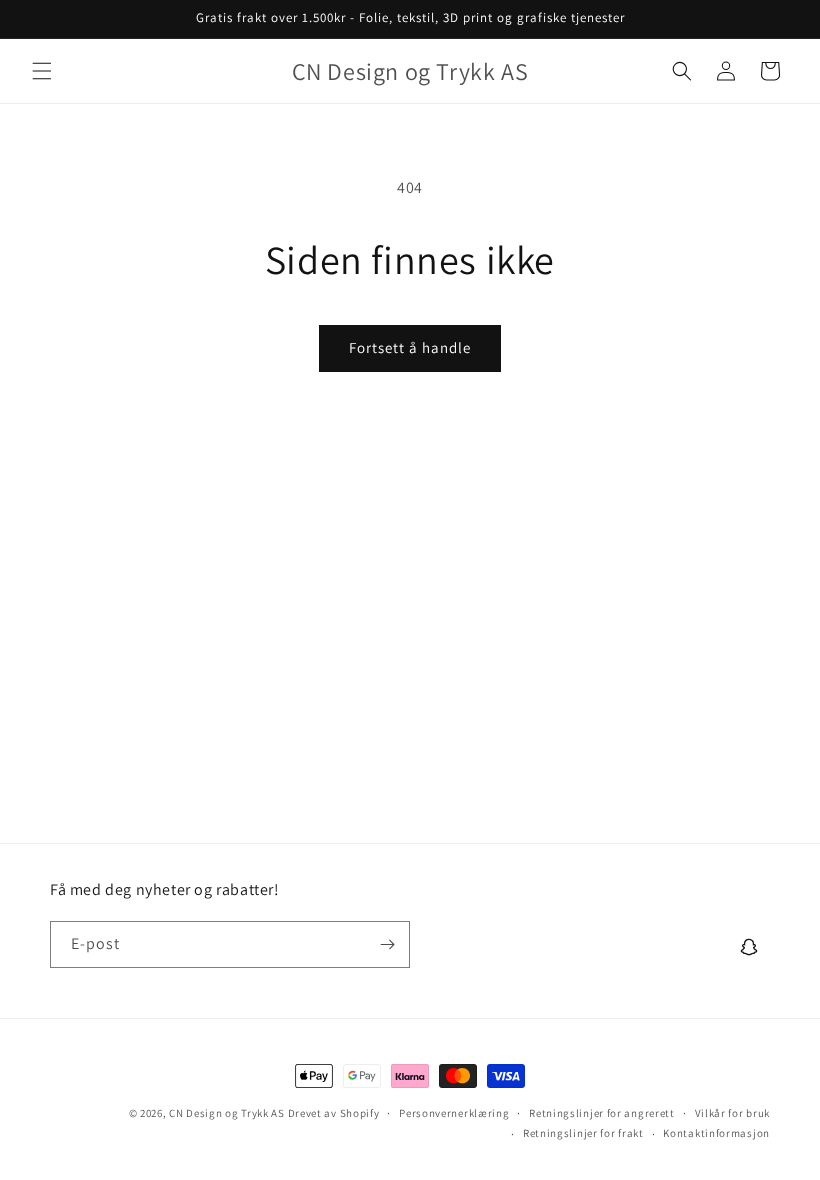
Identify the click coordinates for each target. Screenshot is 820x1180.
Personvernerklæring (454, 1113)
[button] (42, 71)
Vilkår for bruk (733, 1113)
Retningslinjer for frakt (583, 1133)
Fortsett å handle (410, 347)
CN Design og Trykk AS (227, 1113)
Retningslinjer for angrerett (602, 1113)
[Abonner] (387, 944)
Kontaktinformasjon (716, 1133)
